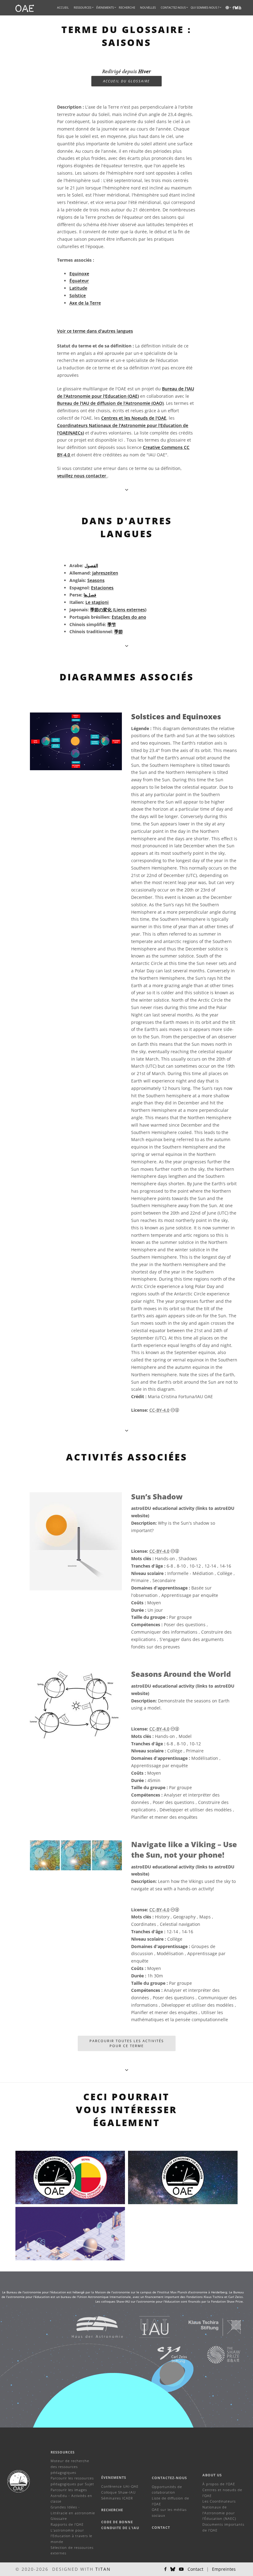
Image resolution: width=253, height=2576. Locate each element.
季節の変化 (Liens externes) (118, 610)
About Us (212, 2475)
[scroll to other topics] (127, 646)
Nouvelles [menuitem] (148, 8)
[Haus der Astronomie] (90, 2327)
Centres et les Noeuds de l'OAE (134, 418)
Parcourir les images (69, 2490)
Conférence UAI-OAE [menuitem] (120, 2486)
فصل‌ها (90, 595)
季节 (112, 624)
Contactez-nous (169, 2478)
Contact (161, 2527)
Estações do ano (129, 617)
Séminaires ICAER (117, 2498)
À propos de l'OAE (219, 2484)
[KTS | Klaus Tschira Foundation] (207, 2327)
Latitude (78, 288)
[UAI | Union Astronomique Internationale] (147, 2327)
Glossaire (59, 2518)
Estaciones (102, 588)
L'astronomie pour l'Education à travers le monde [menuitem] (71, 2536)
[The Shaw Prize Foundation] (216, 2354)
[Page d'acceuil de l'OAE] (25, 8)
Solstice (78, 295)
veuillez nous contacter (82, 476)
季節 (118, 632)
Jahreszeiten (105, 573)
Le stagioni (97, 602)
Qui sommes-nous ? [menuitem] (205, 8)
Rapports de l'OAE (67, 2524)
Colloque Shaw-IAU (118, 2492)
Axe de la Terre (85, 303)
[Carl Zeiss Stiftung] (164, 2354)
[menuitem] (83, 8)
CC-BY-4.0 (159, 1410)
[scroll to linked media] (127, 490)
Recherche (127, 8)
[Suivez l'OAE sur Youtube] (240, 8)
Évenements (114, 2477)
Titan (103, 2569)
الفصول (91, 565)
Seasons (96, 580)
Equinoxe (79, 274)
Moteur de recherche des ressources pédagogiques (70, 2466)
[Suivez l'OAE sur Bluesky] (173, 2569)
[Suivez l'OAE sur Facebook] (165, 2569)
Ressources (83, 8)
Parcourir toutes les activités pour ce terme (127, 2043)
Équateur (79, 281)
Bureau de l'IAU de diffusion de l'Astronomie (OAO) (110, 403)
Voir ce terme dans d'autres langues (95, 331)
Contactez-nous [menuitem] (173, 8)
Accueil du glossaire (126, 81)
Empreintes (224, 2569)
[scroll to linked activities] (127, 1430)
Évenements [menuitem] (105, 8)
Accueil (63, 8)
